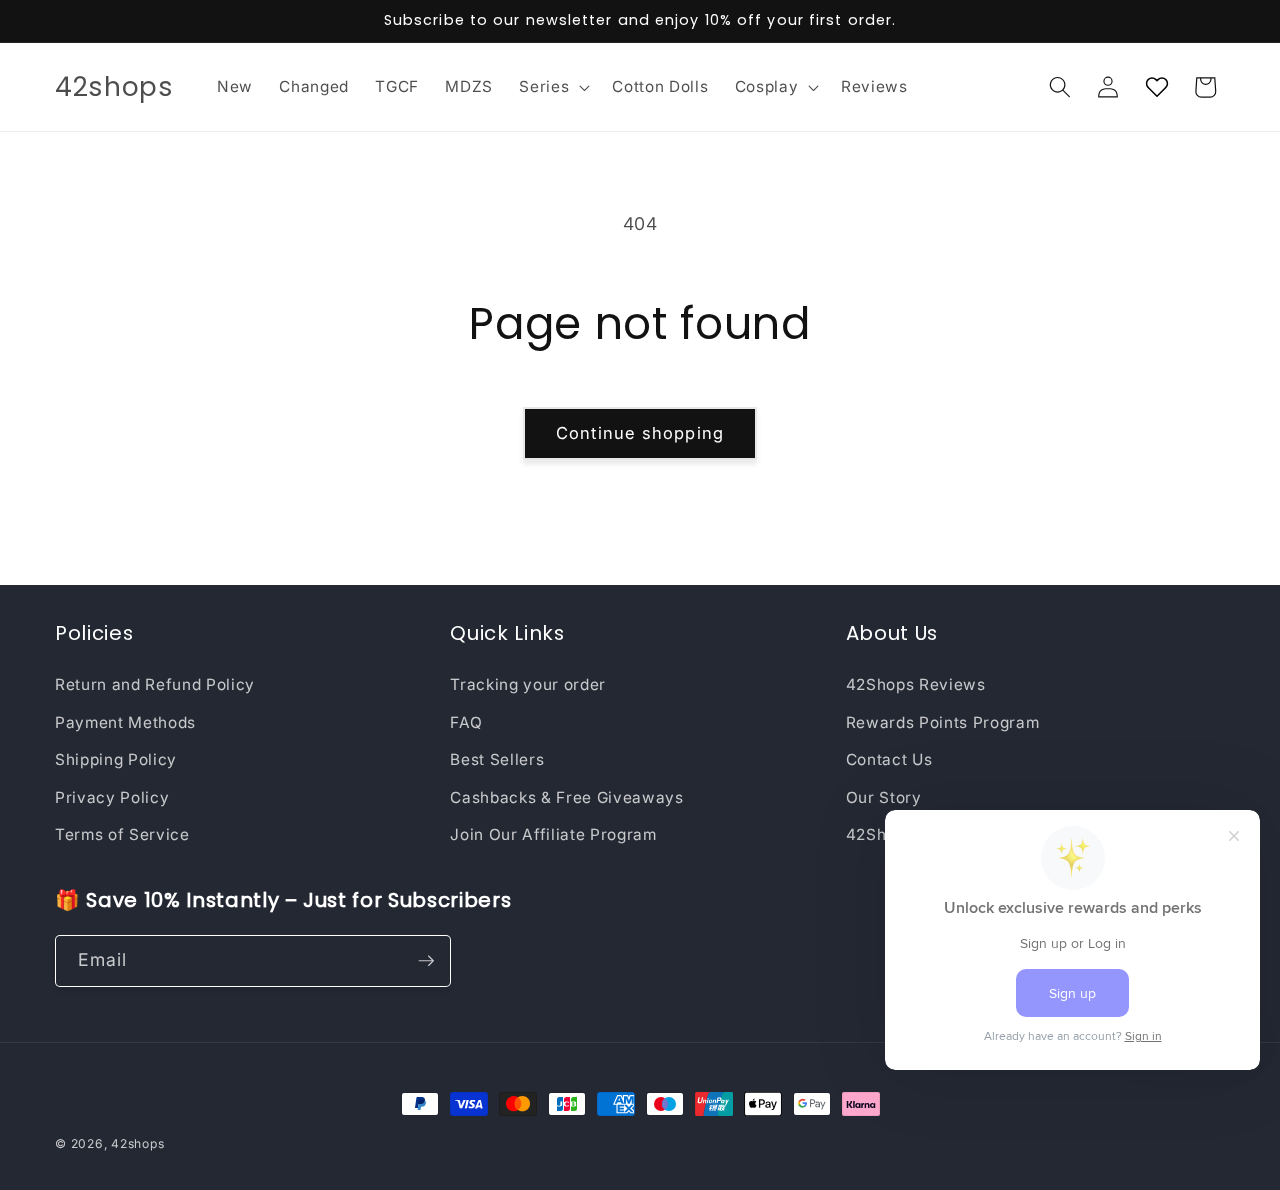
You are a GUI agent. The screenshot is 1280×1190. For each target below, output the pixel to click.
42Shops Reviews (916, 684)
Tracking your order (528, 684)
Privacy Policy (112, 797)
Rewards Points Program (943, 722)
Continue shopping (640, 433)
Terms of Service (122, 834)
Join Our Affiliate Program (553, 834)
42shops (137, 1143)
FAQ (466, 722)
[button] (552, 87)
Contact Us (889, 759)
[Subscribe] (426, 961)
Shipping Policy (116, 759)
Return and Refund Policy (155, 684)
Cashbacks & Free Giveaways (566, 797)
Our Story (884, 797)
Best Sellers (497, 759)
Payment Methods (125, 722)
